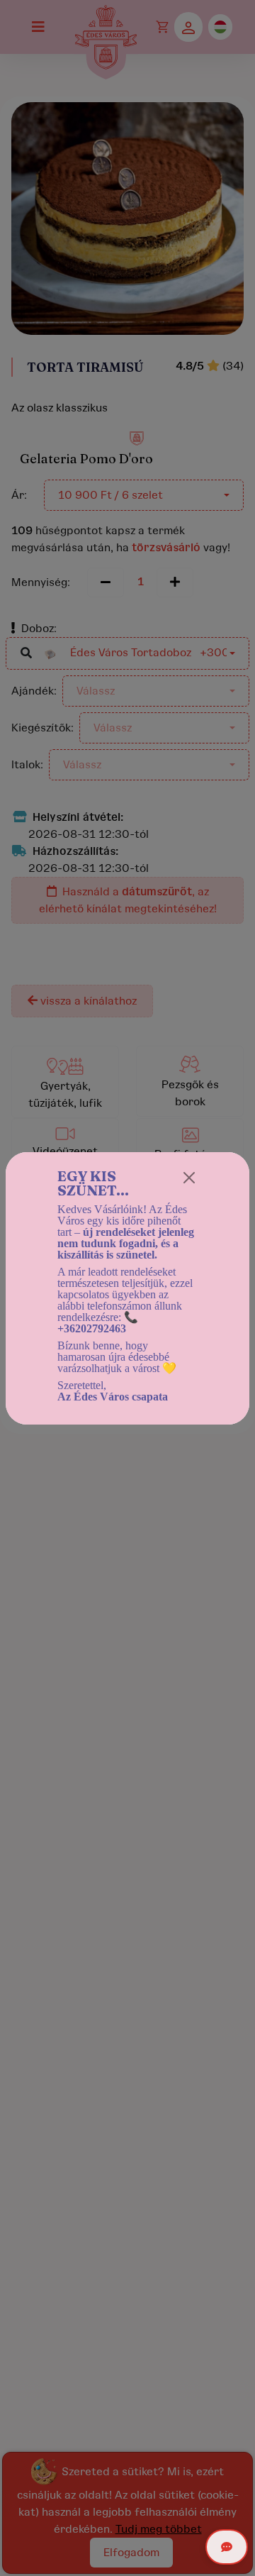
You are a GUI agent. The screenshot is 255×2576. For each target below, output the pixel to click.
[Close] (189, 1178)
